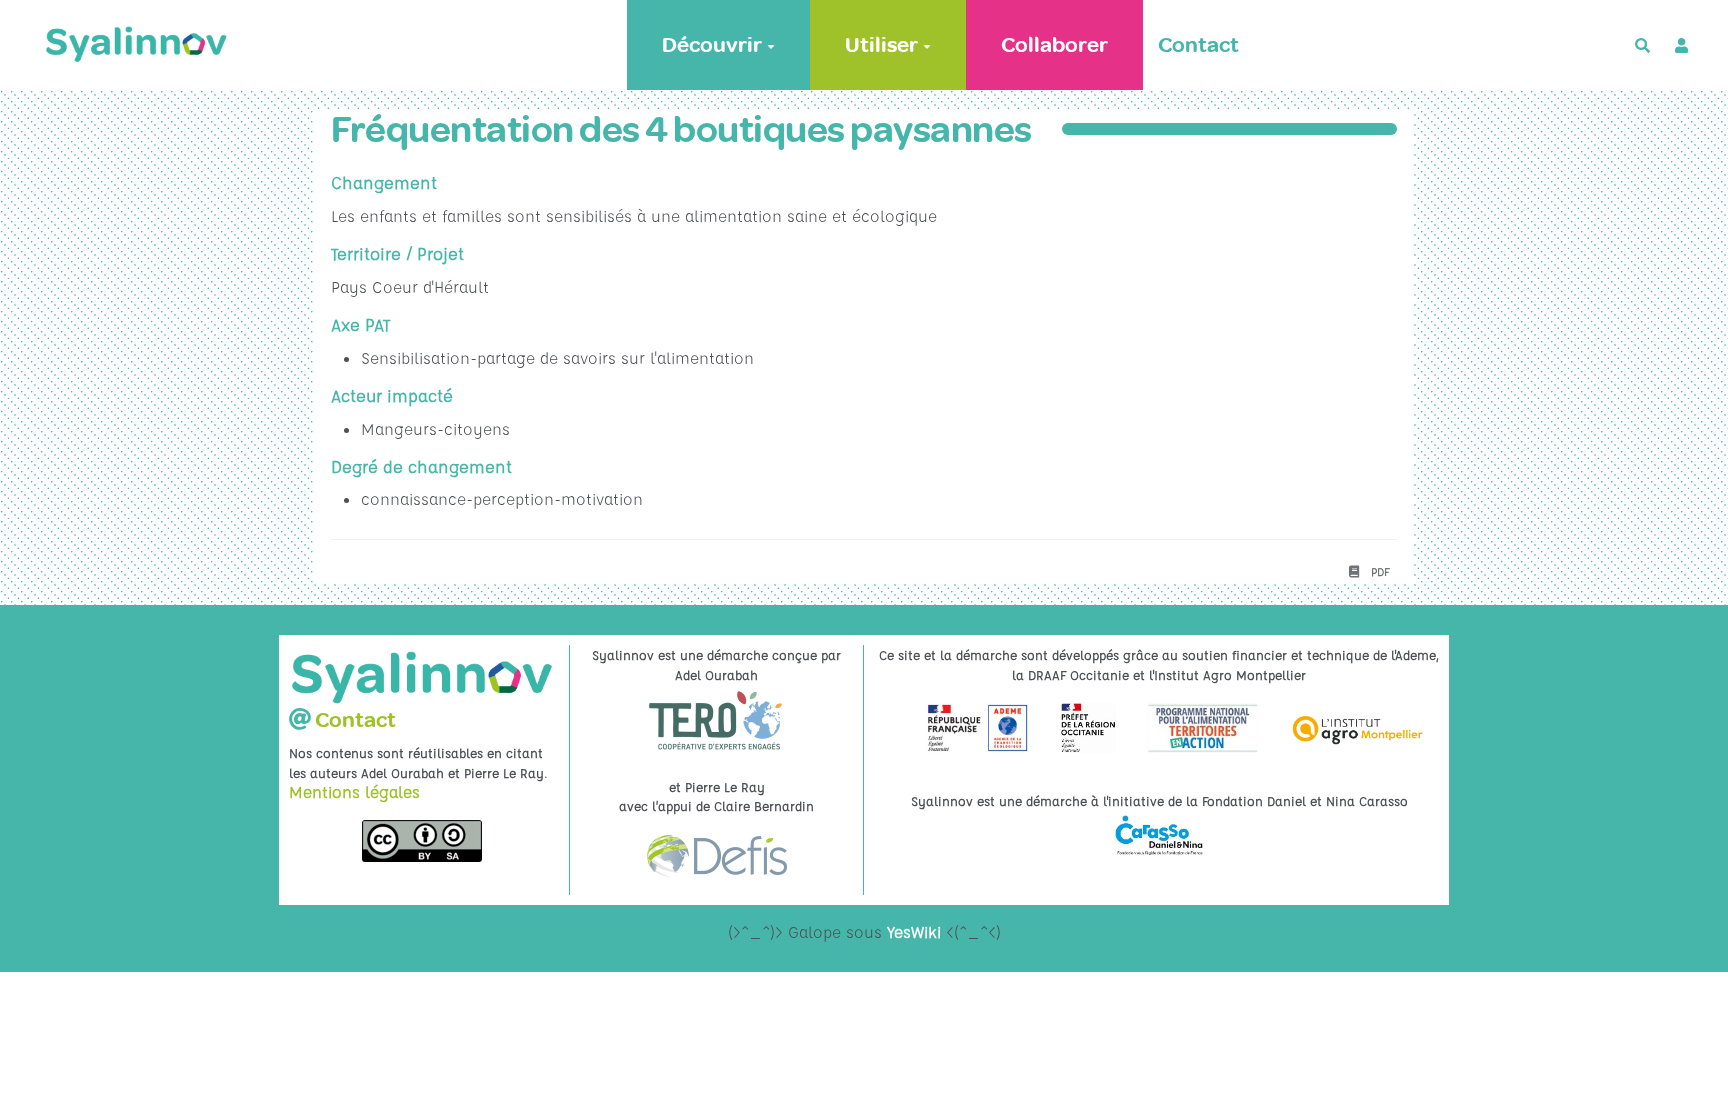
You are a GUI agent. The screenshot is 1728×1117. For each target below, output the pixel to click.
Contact (1198, 45)
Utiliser (881, 45)
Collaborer (1054, 45)
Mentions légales (354, 792)
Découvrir (712, 45)
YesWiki (914, 932)
